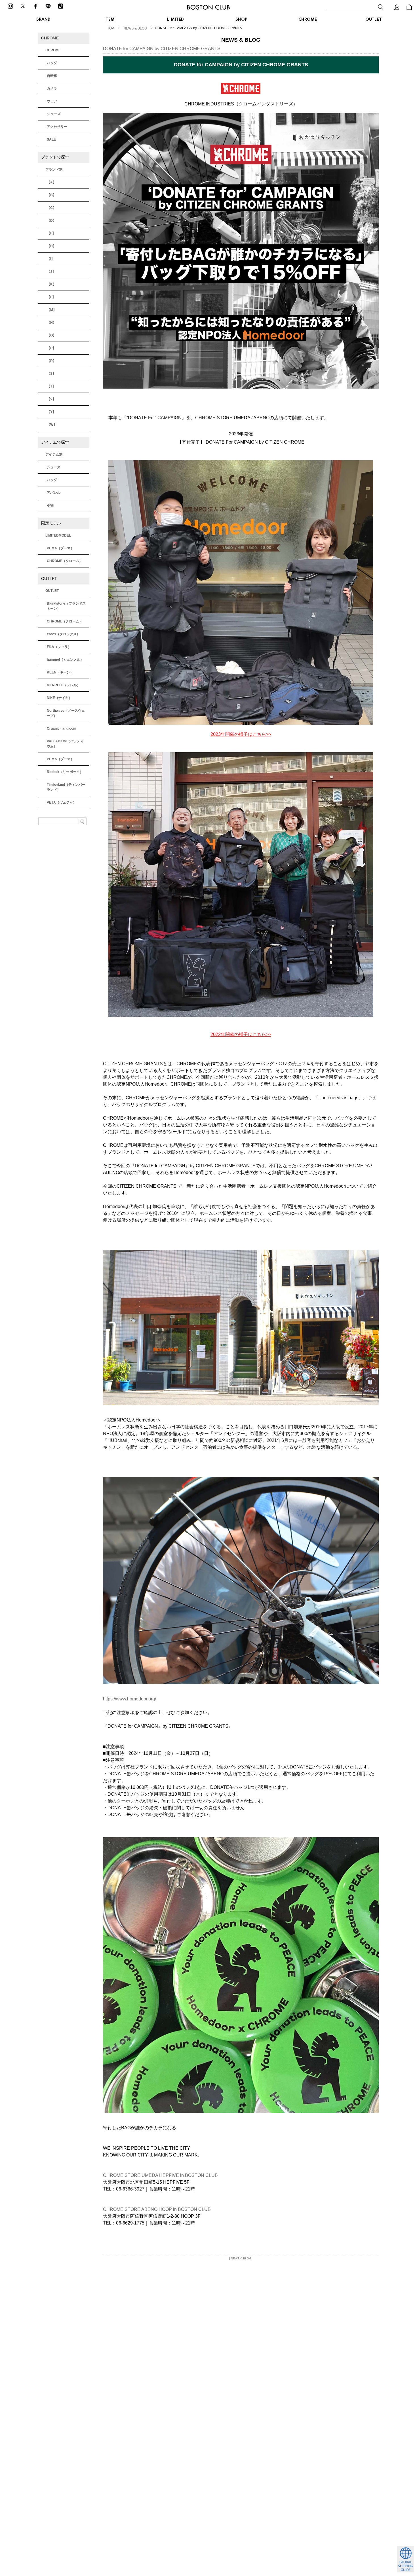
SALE (51, 139)
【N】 (51, 323)
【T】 (51, 386)
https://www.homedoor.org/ (129, 1699)
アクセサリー (57, 127)
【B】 (51, 195)
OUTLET (374, 20)
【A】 (51, 182)
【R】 (51, 361)
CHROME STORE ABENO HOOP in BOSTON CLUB (157, 2209)
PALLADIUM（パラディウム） (65, 744)
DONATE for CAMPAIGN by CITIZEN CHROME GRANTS (162, 49)
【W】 (52, 425)
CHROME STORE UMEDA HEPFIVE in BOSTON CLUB (160, 2175)
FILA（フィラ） (59, 647)
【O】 (51, 335)
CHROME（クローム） (65, 561)
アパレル (54, 493)
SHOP (241, 20)
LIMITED (175, 20)
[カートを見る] (409, 7)
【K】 (51, 284)
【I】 (51, 259)
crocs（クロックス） (63, 634)
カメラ (52, 88)
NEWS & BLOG (135, 28)
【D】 (51, 221)
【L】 (51, 297)
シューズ (54, 114)
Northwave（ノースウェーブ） (66, 713)
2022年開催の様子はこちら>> (241, 1034)
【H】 (51, 246)
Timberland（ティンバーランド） (66, 787)
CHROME (308, 20)
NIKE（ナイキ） (59, 698)
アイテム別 (54, 454)
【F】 (51, 233)
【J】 (51, 272)
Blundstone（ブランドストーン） (66, 606)
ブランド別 (54, 170)
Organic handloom (62, 728)
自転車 (52, 76)
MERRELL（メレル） (64, 685)
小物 (50, 505)
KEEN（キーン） (60, 672)
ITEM (109, 20)
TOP (111, 28)
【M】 (52, 310)
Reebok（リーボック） (65, 772)
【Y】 (51, 412)
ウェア (52, 101)
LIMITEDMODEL (58, 535)
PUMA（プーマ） (60, 548)
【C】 (51, 208)
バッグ (52, 63)
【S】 (51, 374)
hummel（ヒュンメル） (65, 660)
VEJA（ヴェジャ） (62, 802)
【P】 (51, 348)
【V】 (51, 399)
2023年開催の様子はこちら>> (241, 734)
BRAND (43, 20)
